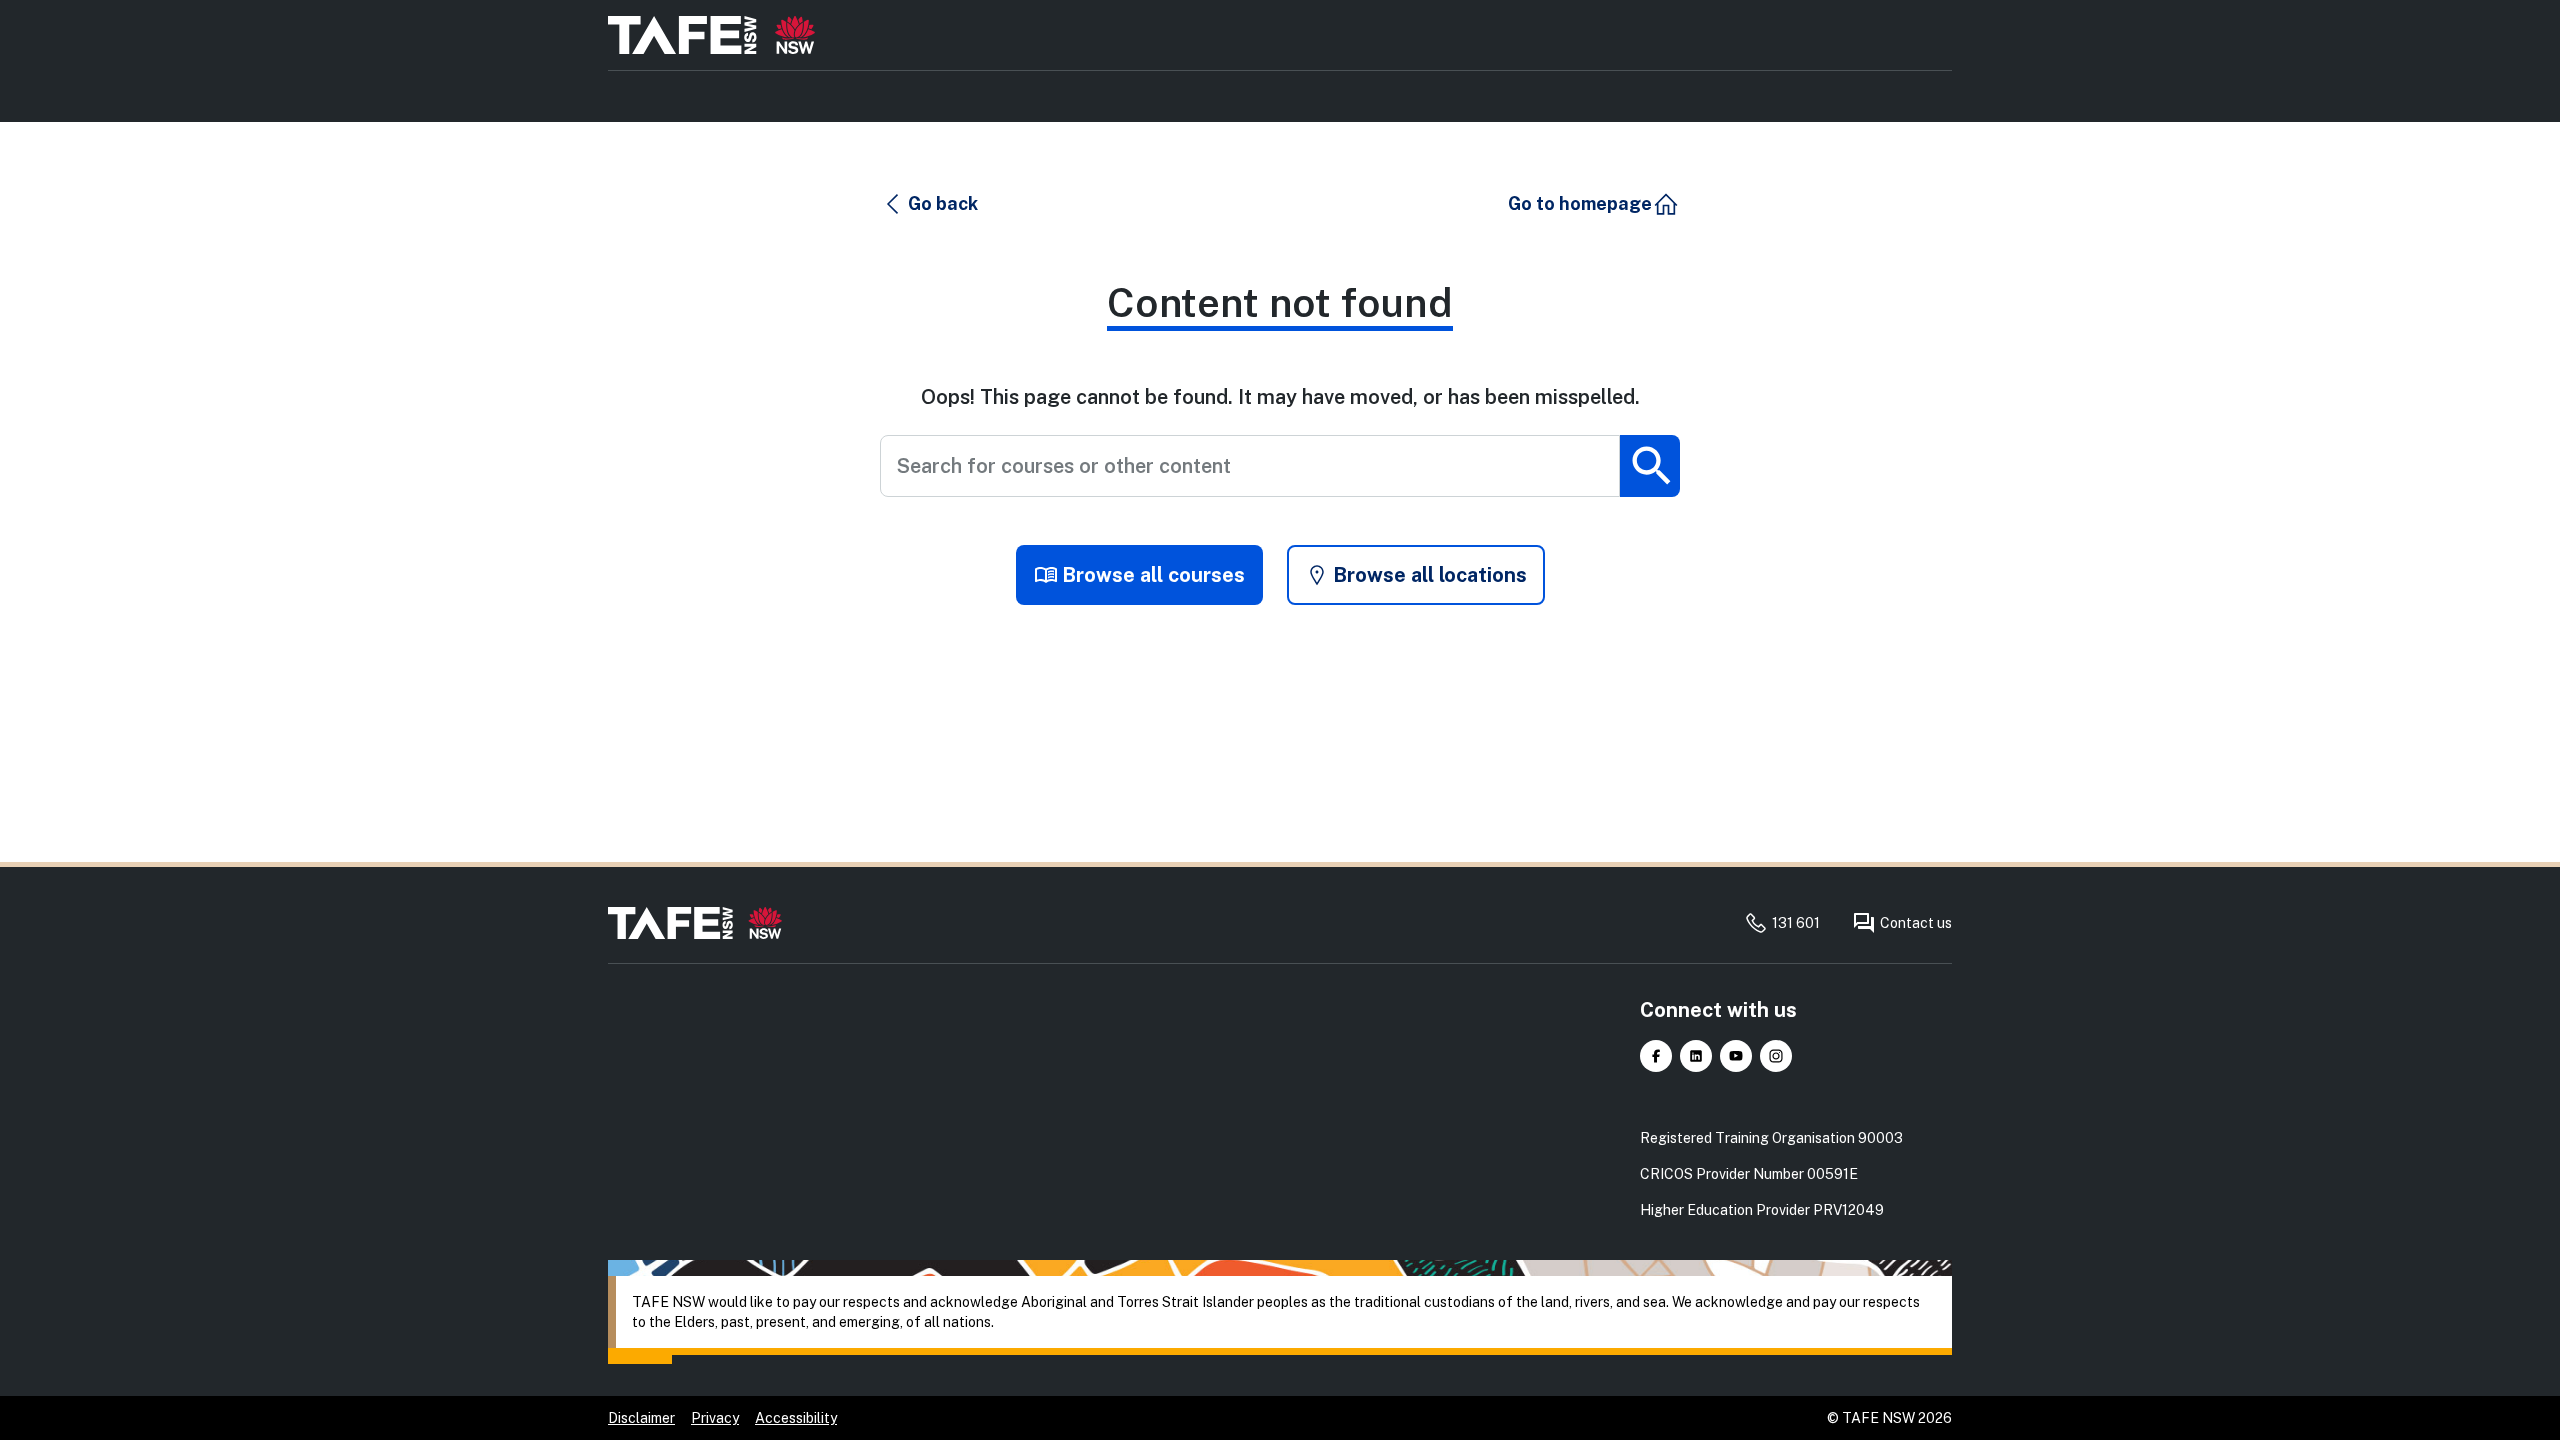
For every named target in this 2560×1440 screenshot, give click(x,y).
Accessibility (796, 1418)
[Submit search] (1650, 466)
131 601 (1796, 923)
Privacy (715, 1418)
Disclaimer (641, 1418)
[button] (930, 204)
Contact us (1916, 923)
